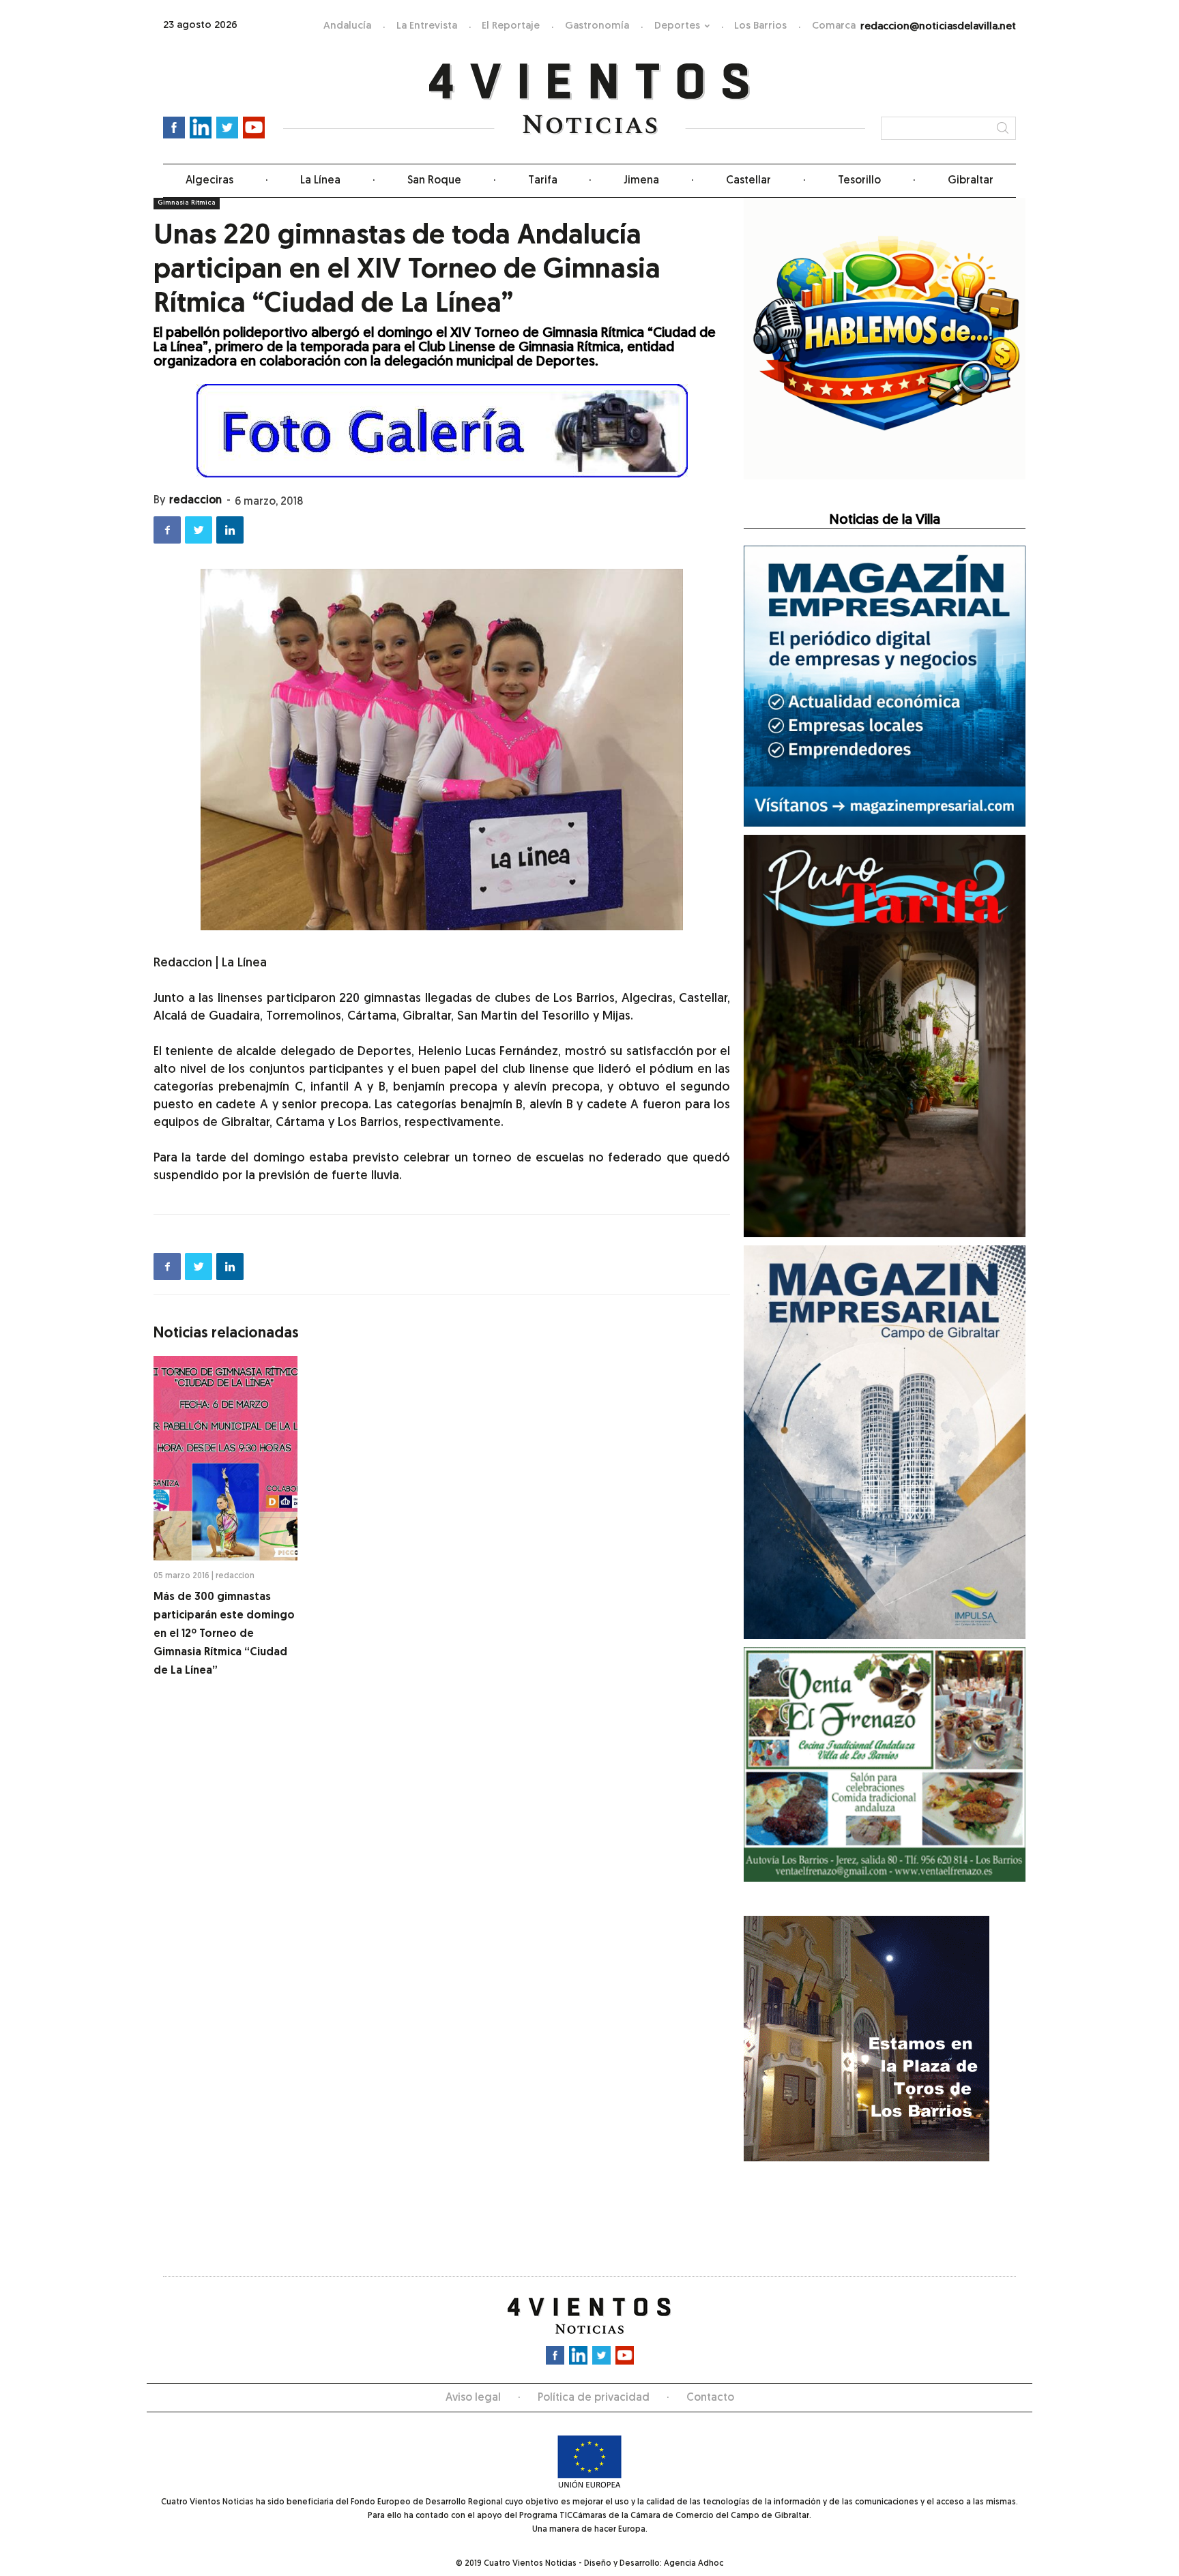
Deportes (677, 26)
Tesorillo (859, 181)
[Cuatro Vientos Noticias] (590, 99)
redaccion (195, 501)
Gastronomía (597, 26)
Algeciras (209, 181)
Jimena (641, 181)
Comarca (834, 26)
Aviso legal (473, 2398)
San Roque (434, 181)
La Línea (320, 181)
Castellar (748, 181)
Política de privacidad (594, 2398)
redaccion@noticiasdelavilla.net (938, 27)
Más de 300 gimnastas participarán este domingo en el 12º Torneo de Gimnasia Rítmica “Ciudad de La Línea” (224, 1634)
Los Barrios (760, 26)
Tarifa (543, 181)
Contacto (710, 2398)
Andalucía (347, 26)
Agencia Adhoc (694, 2564)
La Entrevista (427, 26)
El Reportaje (511, 26)
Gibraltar (971, 181)
